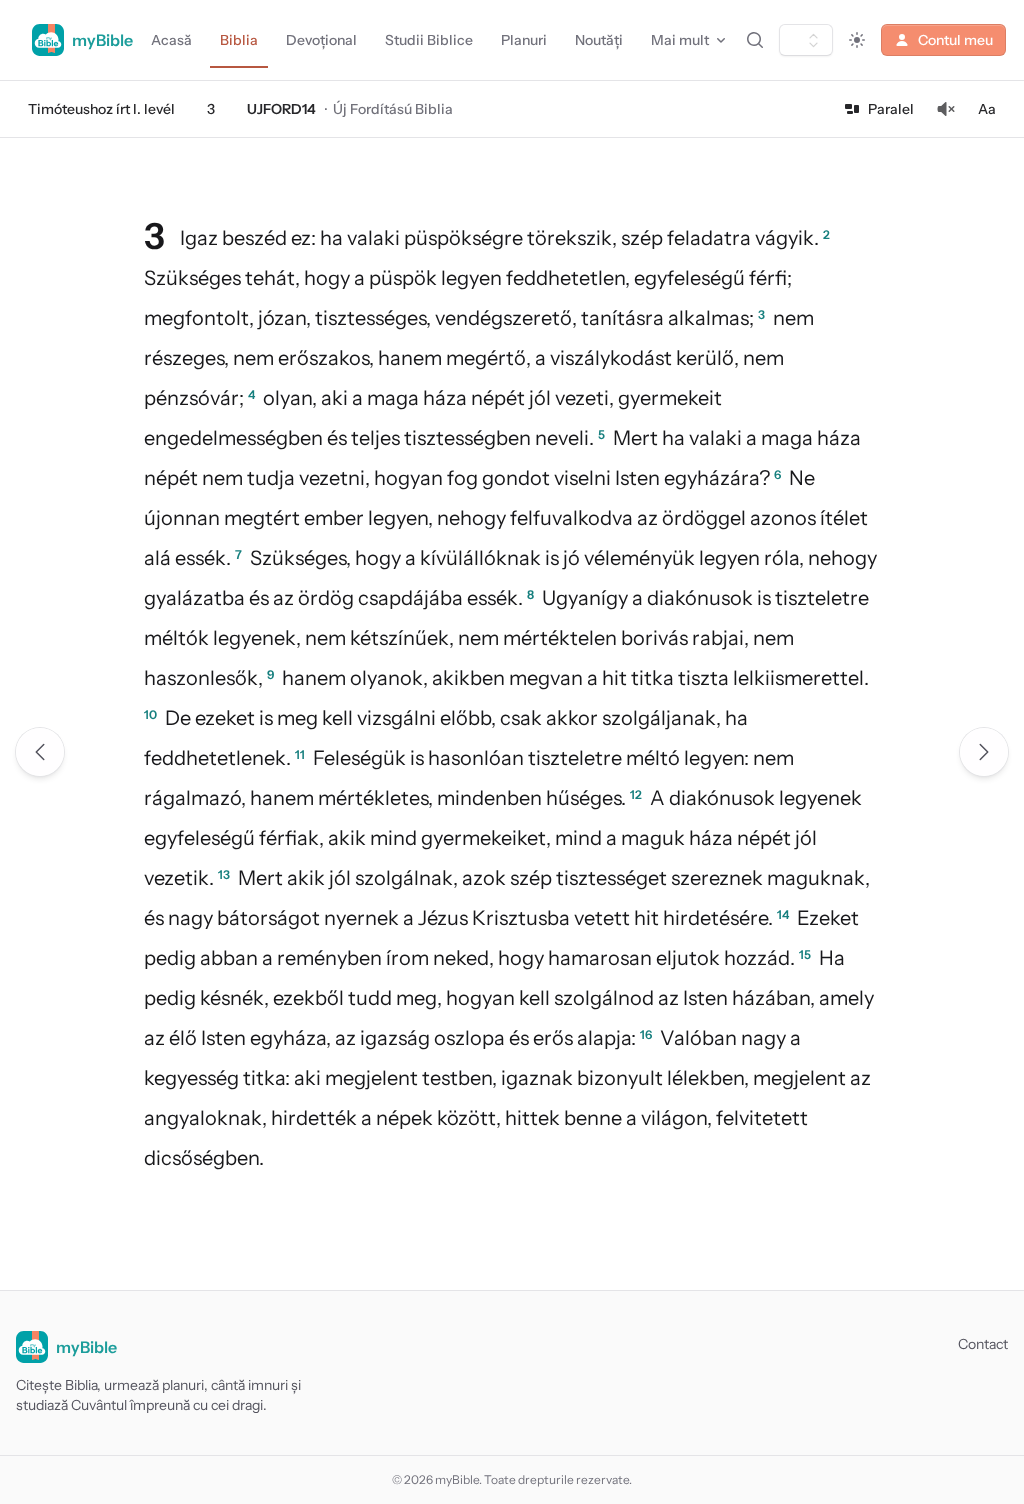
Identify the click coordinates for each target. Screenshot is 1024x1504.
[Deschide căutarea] (755, 40)
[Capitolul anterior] (40, 752)
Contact (983, 1344)
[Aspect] (857, 40)
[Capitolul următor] (984, 752)
